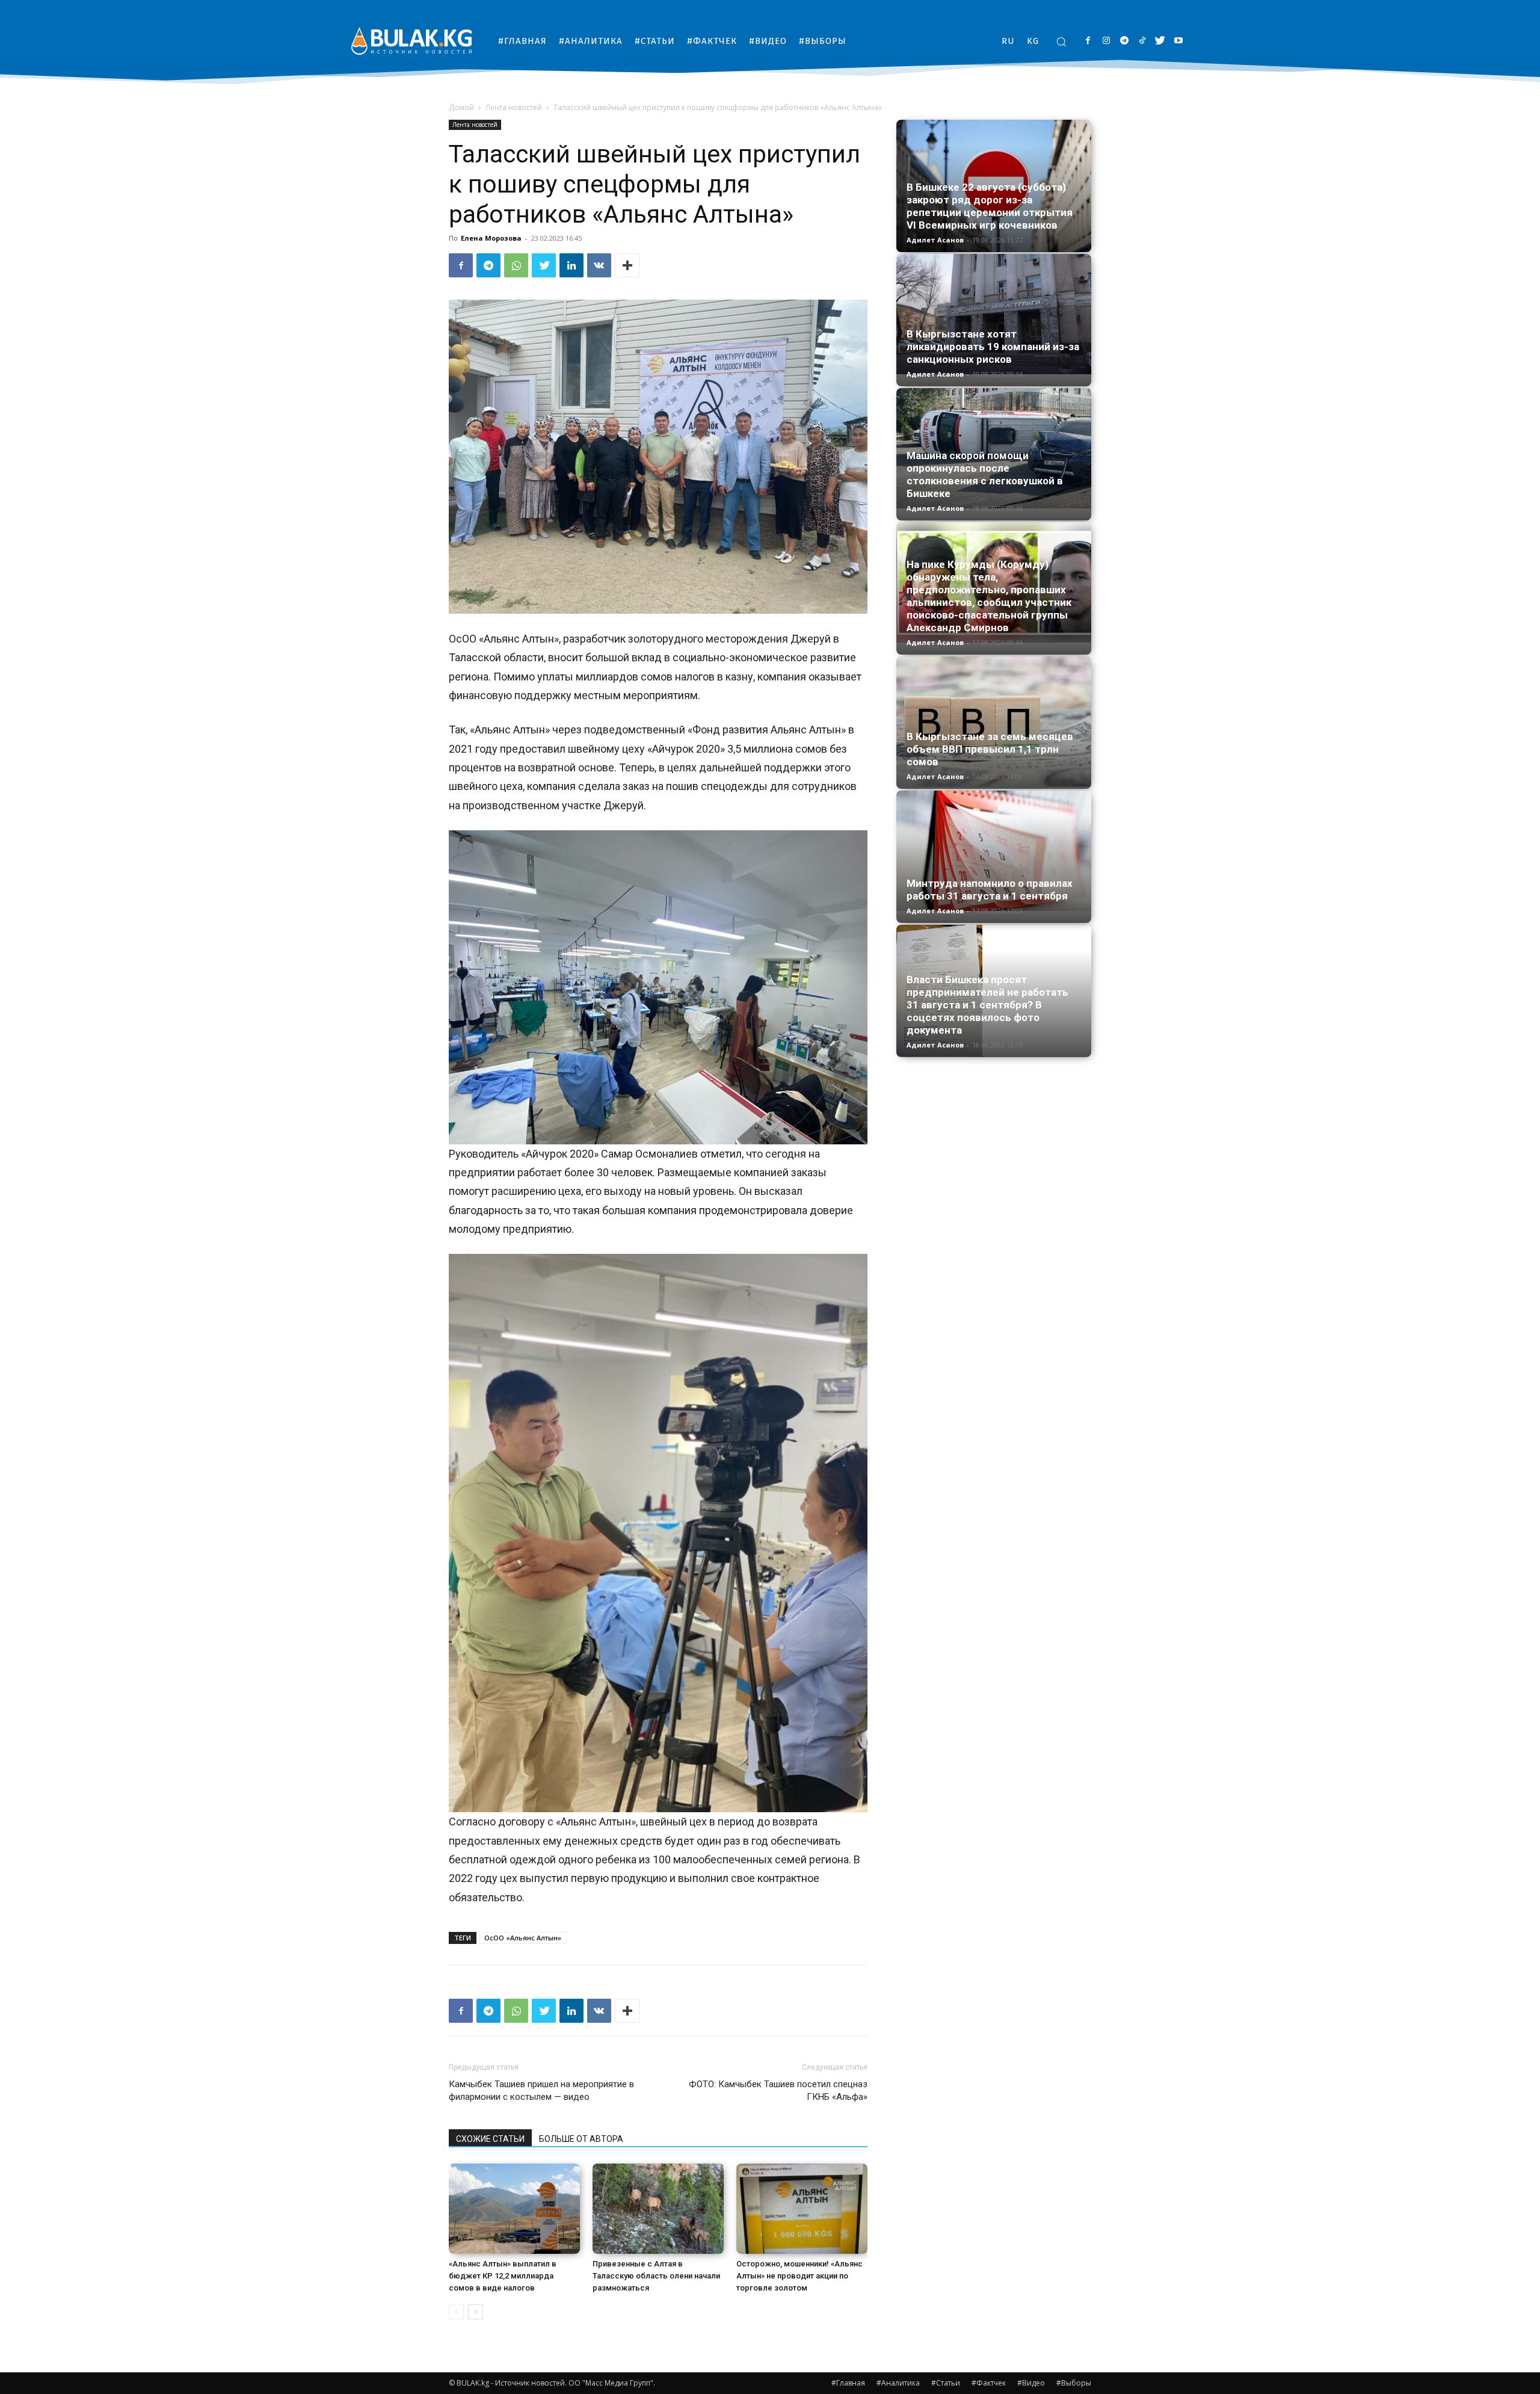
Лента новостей (514, 107)
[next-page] (476, 2312)
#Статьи (946, 2383)
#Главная (848, 2383)
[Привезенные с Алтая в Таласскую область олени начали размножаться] (658, 2209)
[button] (1061, 42)
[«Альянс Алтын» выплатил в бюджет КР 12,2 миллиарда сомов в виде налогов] (514, 2209)
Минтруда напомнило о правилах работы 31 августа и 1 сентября (990, 890)
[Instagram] (1106, 41)
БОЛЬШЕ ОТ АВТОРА (581, 2139)
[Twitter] (1160, 41)
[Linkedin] (571, 265)
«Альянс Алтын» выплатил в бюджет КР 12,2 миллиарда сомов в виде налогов (503, 2276)
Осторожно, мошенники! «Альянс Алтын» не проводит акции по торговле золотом (799, 2276)
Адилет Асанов (935, 240)
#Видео (1031, 2383)
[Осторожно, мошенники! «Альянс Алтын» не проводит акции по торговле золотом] (802, 2209)
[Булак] (411, 41)
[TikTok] (1142, 41)
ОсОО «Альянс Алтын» (523, 1938)
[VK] (599, 265)
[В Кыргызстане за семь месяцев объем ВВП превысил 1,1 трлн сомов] (994, 721)
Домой (461, 107)
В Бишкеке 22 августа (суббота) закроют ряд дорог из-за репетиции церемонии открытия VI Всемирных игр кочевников (990, 206)
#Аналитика (898, 2383)
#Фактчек (989, 2383)
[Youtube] (1178, 41)
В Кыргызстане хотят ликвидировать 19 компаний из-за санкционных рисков (993, 347)
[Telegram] (1124, 41)
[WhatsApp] (516, 265)
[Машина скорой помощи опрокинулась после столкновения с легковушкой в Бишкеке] (994, 448)
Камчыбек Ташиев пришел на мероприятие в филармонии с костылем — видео (541, 2090)
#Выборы (1074, 2383)
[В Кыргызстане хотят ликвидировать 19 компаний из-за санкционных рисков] (994, 314)
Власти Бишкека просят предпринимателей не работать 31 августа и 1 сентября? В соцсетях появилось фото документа (987, 1005)
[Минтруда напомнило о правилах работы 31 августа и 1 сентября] (994, 851)
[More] (627, 265)
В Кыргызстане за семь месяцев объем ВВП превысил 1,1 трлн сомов (990, 749)
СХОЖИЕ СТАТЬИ (490, 2139)
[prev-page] (456, 2312)
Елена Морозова (491, 238)
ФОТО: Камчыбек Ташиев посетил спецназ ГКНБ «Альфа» (778, 2090)
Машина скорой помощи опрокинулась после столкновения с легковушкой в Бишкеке (985, 474)
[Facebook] (1088, 41)
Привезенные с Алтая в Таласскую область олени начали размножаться (656, 2276)
